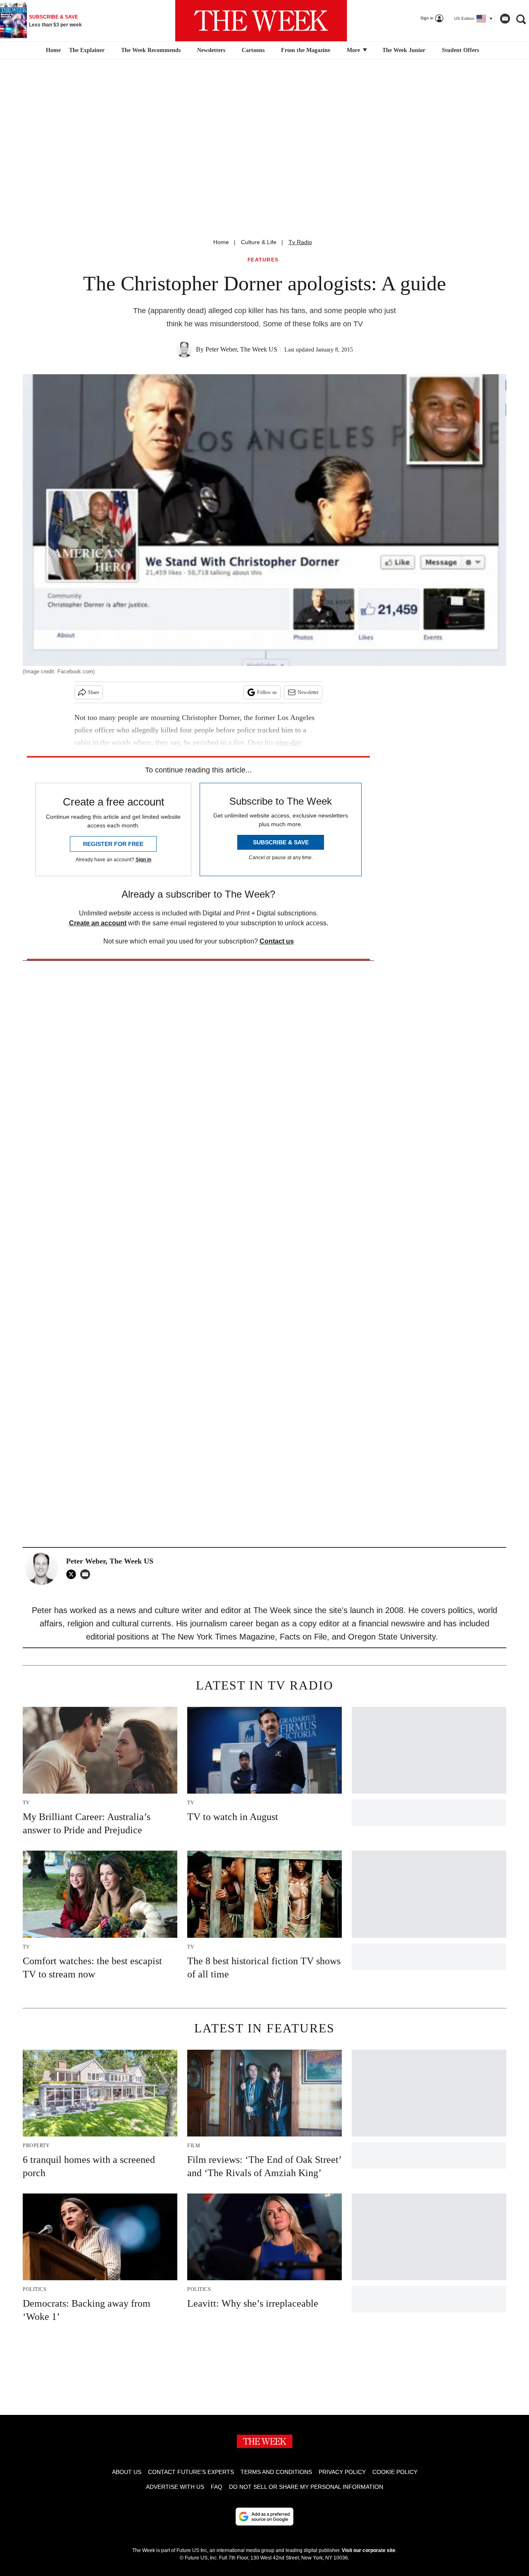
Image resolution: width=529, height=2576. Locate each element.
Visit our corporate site (369, 2550)
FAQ (217, 2487)
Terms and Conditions (276, 2472)
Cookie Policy (395, 2472)
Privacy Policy (342, 2472)
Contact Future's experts (191, 2472)
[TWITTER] (73, 1574)
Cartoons (253, 50)
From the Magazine (306, 50)
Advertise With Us (175, 2487)
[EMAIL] (87, 1574)
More (354, 50)
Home (221, 242)
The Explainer (87, 50)
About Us (127, 2472)
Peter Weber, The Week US (241, 349)
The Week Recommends (151, 50)
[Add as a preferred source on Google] (264, 2517)
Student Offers (460, 50)
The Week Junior (404, 50)
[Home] (52, 50)
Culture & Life (259, 242)
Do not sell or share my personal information (306, 2487)
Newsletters (211, 50)
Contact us (277, 941)
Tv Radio (300, 242)
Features (263, 260)
